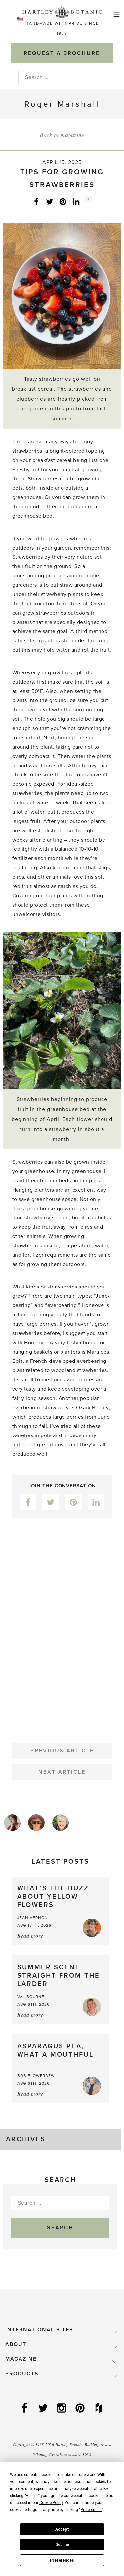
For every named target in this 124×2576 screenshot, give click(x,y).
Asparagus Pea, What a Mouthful (55, 2051)
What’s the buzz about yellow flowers (53, 1897)
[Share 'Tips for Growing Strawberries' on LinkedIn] (76, 201)
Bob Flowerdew (36, 2076)
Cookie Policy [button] (51, 2503)
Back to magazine (62, 135)
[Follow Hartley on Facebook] (25, 2409)
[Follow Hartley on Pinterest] (81, 2409)
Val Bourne (31, 1997)
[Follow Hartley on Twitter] (44, 2409)
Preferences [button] (91, 2510)
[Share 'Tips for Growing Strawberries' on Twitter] (50, 201)
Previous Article (62, 1751)
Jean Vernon (33, 1918)
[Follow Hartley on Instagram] (62, 2409)
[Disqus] (62, 1625)
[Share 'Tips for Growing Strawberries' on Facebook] (36, 201)
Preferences (62, 2560)
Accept (62, 2529)
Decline (62, 2545)
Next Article (62, 1772)
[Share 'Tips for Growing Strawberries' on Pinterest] (63, 201)
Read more (30, 1935)
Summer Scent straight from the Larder (59, 1976)
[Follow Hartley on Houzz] (99, 2409)
